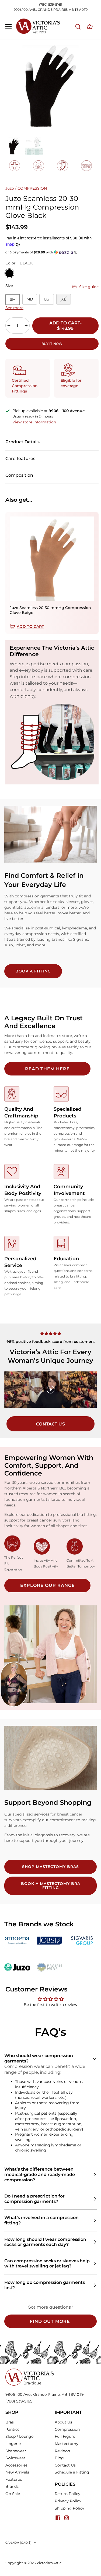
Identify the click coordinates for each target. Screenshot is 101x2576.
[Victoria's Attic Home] (30, 2371)
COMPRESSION (32, 188)
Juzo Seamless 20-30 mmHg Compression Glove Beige (50, 610)
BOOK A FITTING (33, 971)
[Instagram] (67, 2518)
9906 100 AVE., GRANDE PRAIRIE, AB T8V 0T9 (51, 10)
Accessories (16, 2465)
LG (47, 299)
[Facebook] (58, 2518)
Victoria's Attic (49, 2563)
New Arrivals (17, 2472)
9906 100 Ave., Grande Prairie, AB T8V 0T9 (45, 2394)
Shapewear (16, 2451)
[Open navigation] (8, 26)
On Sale (13, 2494)
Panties (12, 2429)
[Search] (78, 26)
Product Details (22, 442)
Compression (67, 2429)
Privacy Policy (68, 2501)
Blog (59, 2458)
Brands (12, 2486)
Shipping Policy (69, 2508)
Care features (20, 459)
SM (13, 299)
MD (30, 299)
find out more (50, 2321)
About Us (63, 2422)
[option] (50, 86)
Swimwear (15, 2458)
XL (64, 299)
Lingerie (13, 2444)
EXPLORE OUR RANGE (48, 1585)
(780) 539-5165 (50, 4)
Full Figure (65, 2436)
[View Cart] (90, 26)
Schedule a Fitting (72, 2472)
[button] (52, 252)
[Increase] (26, 325)
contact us (50, 1424)
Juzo (10, 188)
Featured (14, 2479)
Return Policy (67, 2494)
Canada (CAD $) (19, 2543)
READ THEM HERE (47, 1069)
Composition (19, 475)
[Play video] (51, 1390)
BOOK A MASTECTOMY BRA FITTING (51, 1886)
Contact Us (65, 2465)
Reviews (62, 2451)
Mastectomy (67, 2444)
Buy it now (52, 344)
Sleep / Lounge (19, 2436)
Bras (10, 2422)
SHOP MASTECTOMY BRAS (50, 1867)
